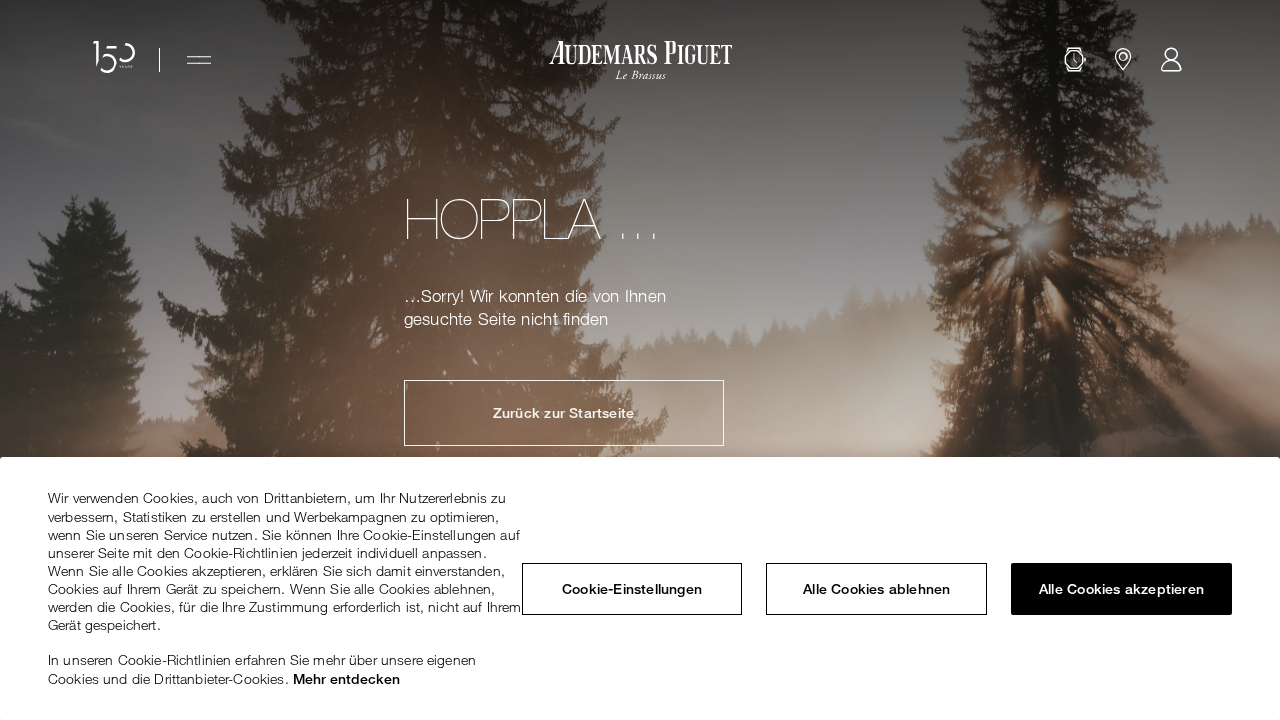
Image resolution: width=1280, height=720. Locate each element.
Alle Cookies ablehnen (876, 589)
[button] (1075, 60)
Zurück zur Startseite (563, 413)
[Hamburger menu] (199, 60)
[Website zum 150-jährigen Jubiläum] (114, 60)
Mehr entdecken (346, 679)
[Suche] (1075, 60)
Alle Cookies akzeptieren (1121, 589)
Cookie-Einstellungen (632, 589)
